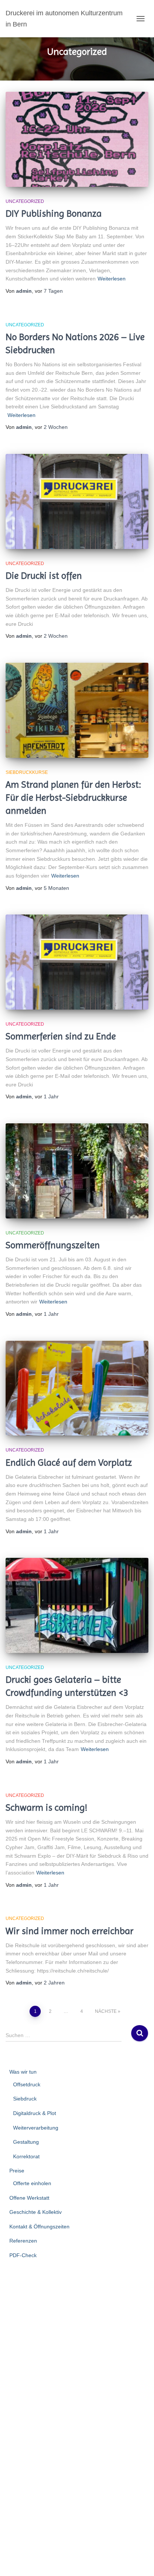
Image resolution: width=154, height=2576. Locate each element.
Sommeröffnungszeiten (53, 1245)
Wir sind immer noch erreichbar (70, 1931)
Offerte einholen (32, 2183)
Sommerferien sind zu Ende (61, 1036)
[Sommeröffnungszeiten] (77, 1171)
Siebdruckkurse (27, 772)
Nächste (106, 2011)
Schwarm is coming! (47, 1808)
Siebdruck (25, 2099)
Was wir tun (23, 2072)
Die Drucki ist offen (44, 576)
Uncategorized (25, 201)
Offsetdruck (27, 2084)
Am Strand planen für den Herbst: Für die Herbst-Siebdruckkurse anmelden (73, 798)
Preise (17, 2171)
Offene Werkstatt (29, 2198)
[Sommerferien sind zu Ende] (77, 962)
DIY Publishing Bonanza (54, 214)
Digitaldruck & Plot (35, 2113)
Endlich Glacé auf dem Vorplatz (69, 1463)
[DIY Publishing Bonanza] (77, 139)
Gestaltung (26, 2142)
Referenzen (23, 2241)
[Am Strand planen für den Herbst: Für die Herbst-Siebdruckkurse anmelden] (77, 710)
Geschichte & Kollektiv (36, 2212)
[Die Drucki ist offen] (77, 501)
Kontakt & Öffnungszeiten (39, 2227)
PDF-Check (23, 2255)
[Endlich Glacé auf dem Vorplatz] (77, 1388)
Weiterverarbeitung (36, 2128)
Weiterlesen (112, 279)
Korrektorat (26, 2156)
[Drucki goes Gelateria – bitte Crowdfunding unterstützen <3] (77, 1605)
